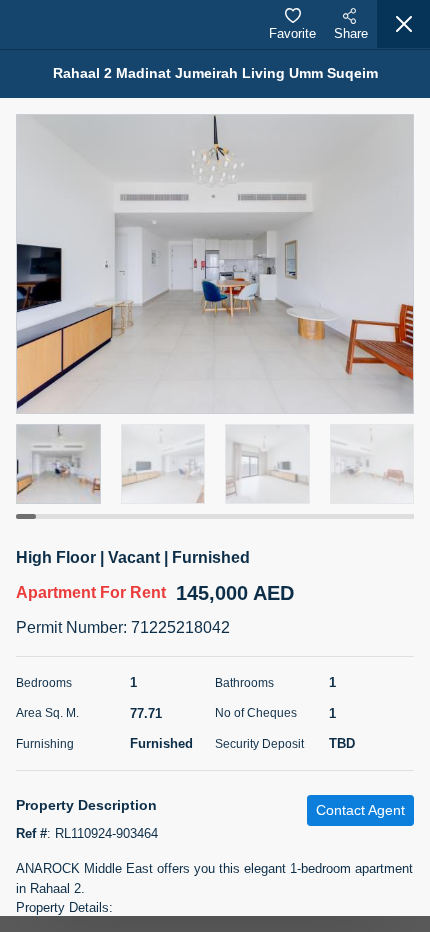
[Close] (403, 24)
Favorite (292, 33)
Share (351, 33)
